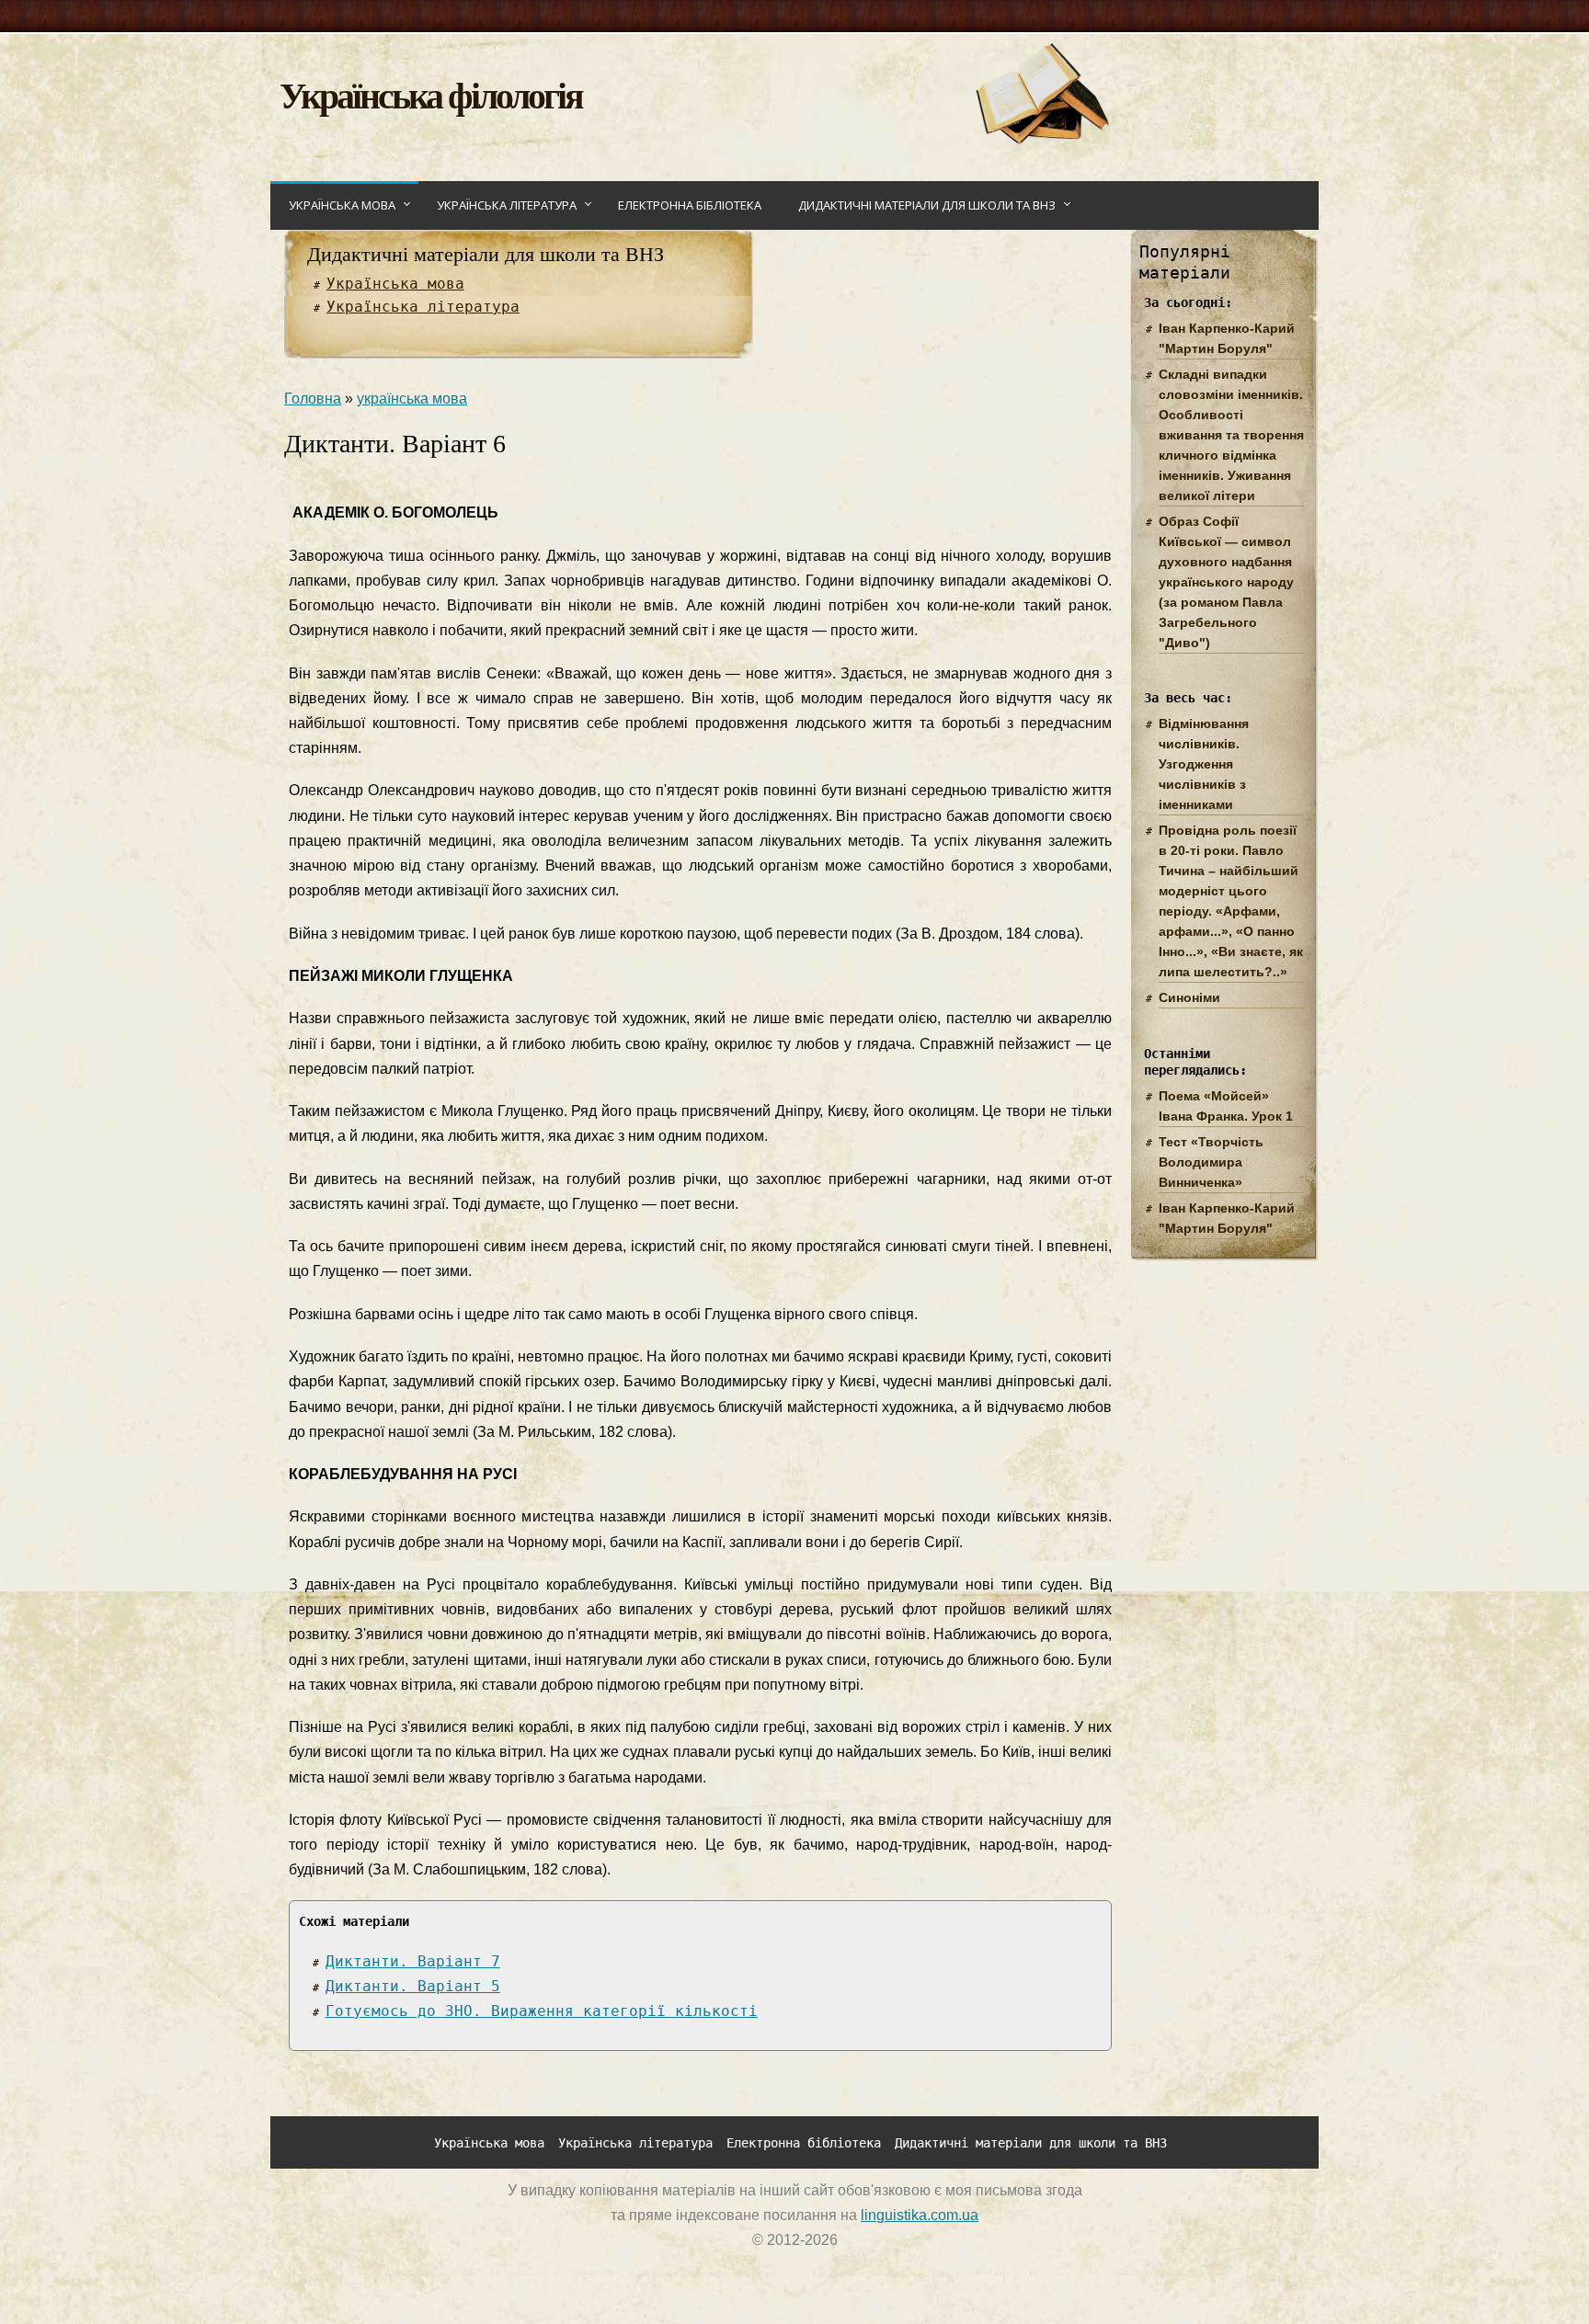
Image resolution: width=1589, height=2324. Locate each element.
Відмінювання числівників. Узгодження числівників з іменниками (1204, 764)
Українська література (507, 205)
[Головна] (1041, 139)
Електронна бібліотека (690, 205)
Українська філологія (431, 94)
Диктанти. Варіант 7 (413, 1961)
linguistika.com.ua (920, 2215)
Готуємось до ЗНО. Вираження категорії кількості (542, 2011)
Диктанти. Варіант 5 (413, 1986)
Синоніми (1189, 997)
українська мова (412, 399)
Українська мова (342, 205)
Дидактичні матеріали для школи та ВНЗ (927, 205)
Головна (313, 399)
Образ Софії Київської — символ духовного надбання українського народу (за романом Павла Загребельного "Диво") (1226, 582)
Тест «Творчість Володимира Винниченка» (1211, 1162)
